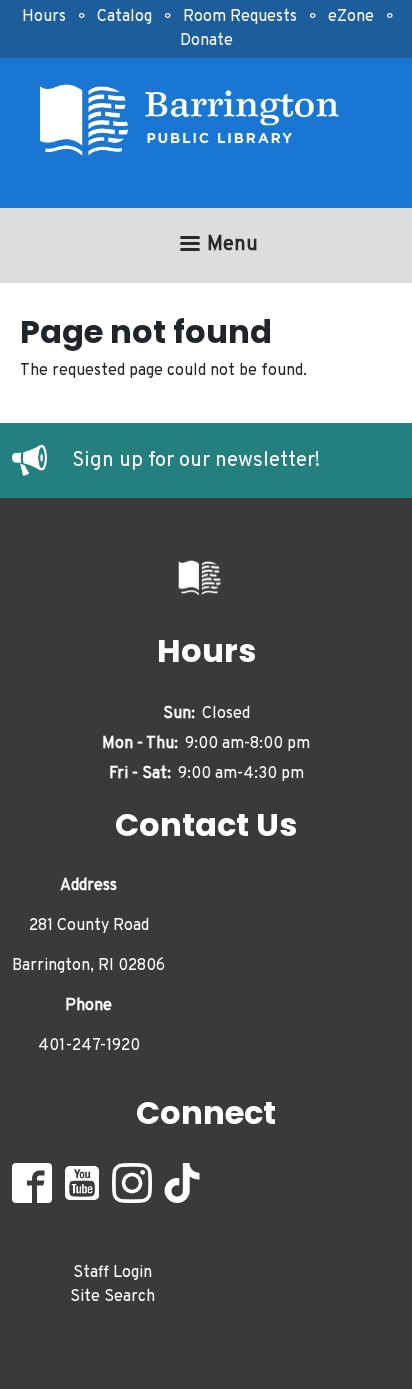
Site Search (112, 1297)
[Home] (198, 120)
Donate (206, 41)
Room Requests (240, 17)
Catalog (124, 17)
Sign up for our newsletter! (196, 461)
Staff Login (112, 1273)
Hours (44, 17)
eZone (351, 17)
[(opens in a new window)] (42, 461)
